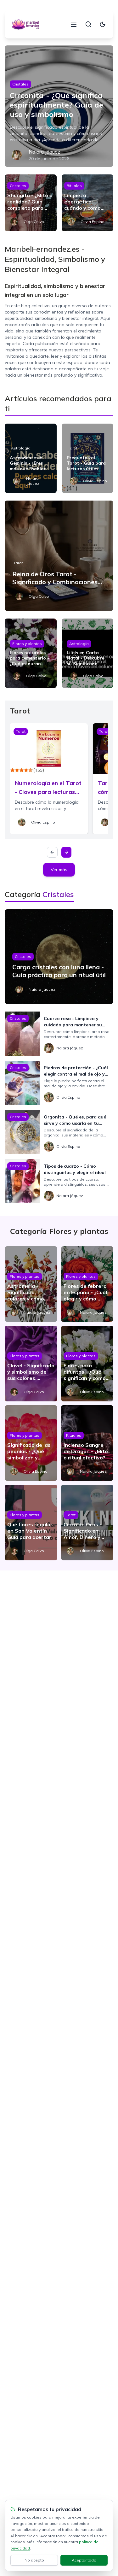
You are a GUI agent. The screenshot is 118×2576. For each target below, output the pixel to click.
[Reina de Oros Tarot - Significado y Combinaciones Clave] (59, 556)
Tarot (73, 448)
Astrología (21, 448)
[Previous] (52, 852)
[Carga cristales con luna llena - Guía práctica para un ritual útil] (59, 957)
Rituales (74, 186)
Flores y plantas (27, 644)
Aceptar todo (84, 2560)
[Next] (66, 852)
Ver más (59, 870)
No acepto (34, 2560)
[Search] (88, 24)
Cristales (20, 84)
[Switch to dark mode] (103, 24)
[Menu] (74, 24)
